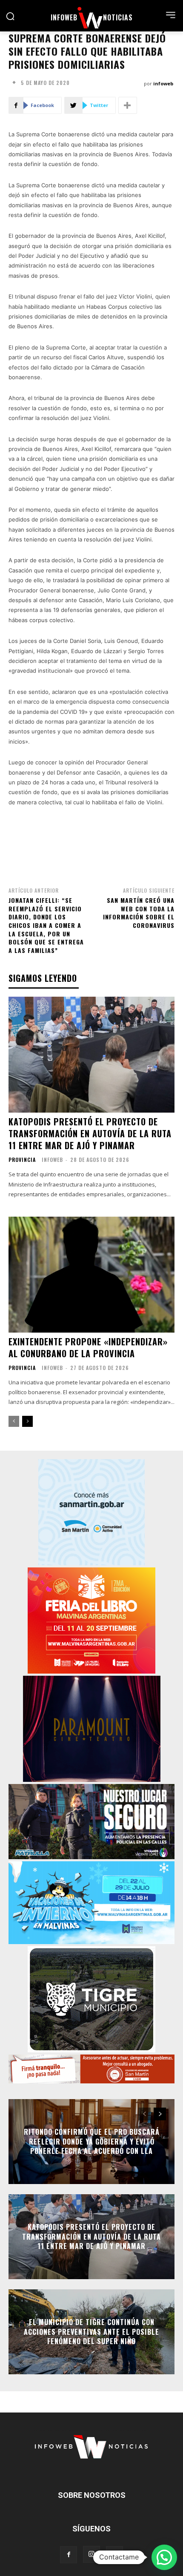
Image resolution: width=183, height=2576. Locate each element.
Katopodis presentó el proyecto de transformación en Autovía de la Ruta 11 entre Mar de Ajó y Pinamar (90, 1133)
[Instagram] (91, 2554)
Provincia (22, 1160)
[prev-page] (14, 1421)
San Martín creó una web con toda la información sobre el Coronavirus (139, 913)
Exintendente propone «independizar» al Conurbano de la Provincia (88, 1347)
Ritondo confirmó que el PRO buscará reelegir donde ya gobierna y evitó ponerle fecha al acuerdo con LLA (92, 2142)
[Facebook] (69, 2555)
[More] (128, 105)
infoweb (163, 83)
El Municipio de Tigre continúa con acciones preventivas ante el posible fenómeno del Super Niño (91, 2332)
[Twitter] (114, 2555)
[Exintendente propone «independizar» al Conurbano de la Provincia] (91, 1275)
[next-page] (27, 1421)
